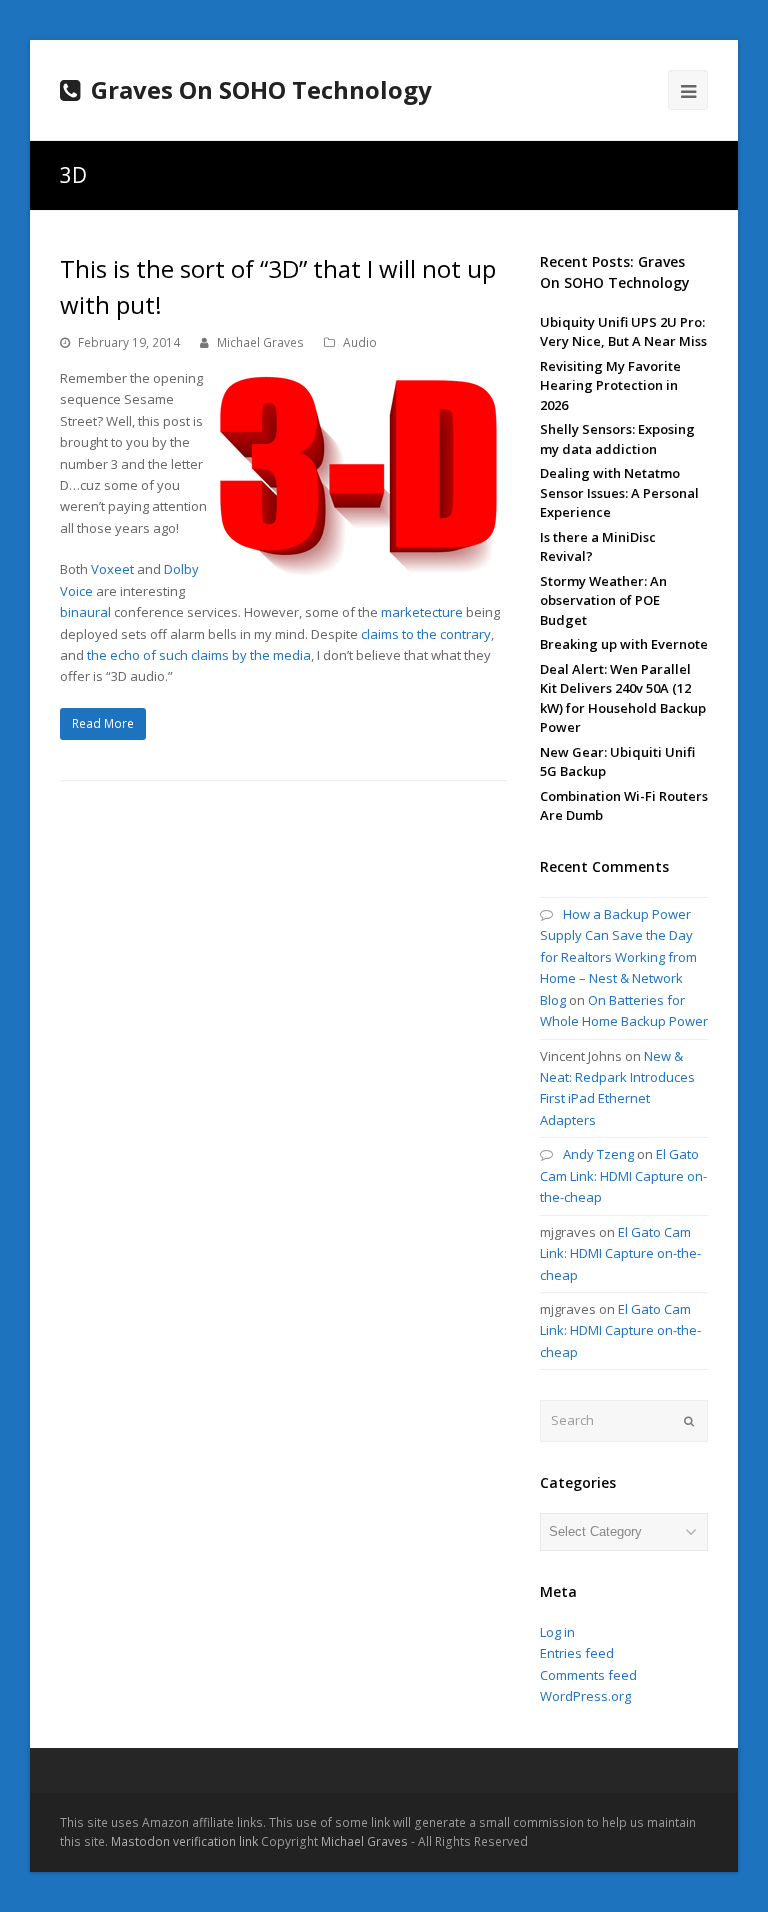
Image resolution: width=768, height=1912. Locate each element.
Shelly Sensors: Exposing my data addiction (617, 439)
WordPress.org (585, 1696)
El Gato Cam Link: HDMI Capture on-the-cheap (623, 1175)
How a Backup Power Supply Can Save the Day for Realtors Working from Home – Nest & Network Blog (618, 957)
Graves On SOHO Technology (261, 89)
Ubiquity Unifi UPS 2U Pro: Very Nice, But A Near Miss (623, 332)
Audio (360, 342)
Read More (103, 723)
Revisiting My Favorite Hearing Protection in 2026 (610, 385)
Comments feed (588, 1675)
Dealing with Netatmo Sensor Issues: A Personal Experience (619, 492)
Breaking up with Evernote (624, 644)
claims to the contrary (426, 634)
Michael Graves (260, 342)
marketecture (422, 612)
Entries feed (577, 1653)
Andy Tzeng (598, 1154)
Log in (557, 1632)
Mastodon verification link (184, 1841)
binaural (85, 612)
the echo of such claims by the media (199, 655)
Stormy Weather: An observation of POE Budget (603, 600)
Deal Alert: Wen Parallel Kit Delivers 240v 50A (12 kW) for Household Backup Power (623, 698)
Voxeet (112, 569)
